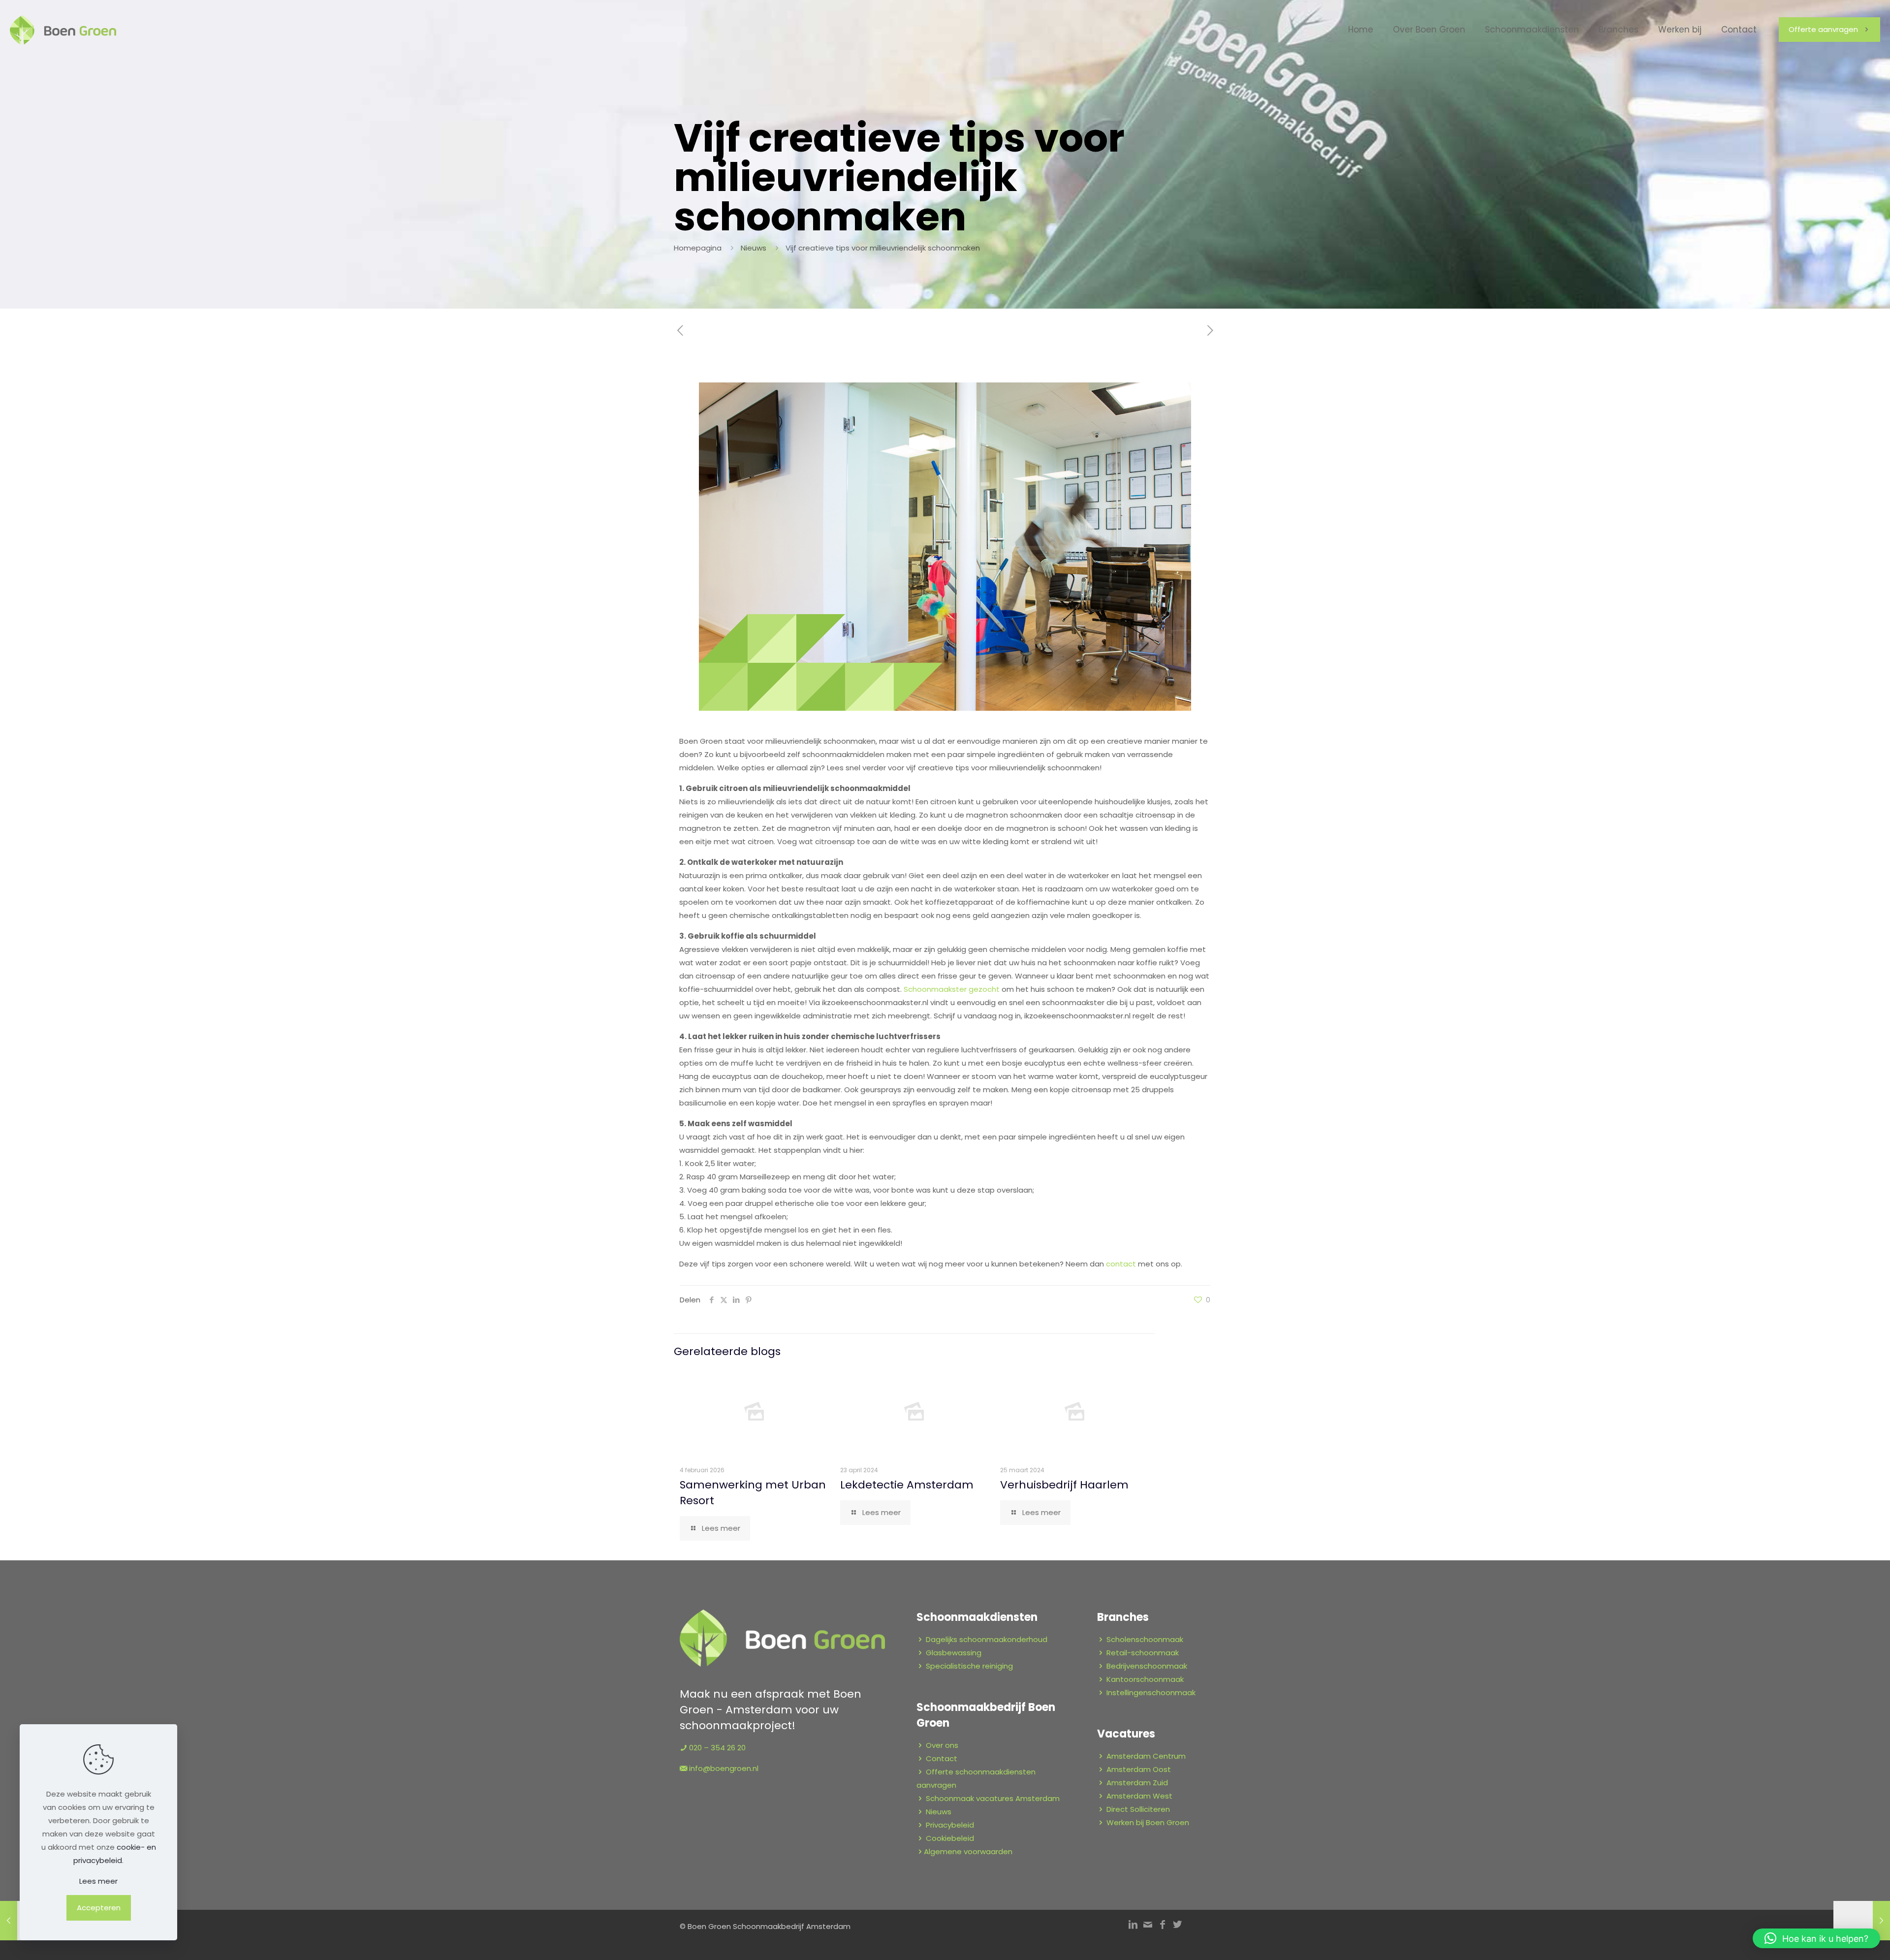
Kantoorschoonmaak (1145, 1679)
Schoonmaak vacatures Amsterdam (993, 1798)
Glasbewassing (954, 1653)
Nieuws (754, 248)
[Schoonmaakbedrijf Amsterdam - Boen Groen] (63, 30)
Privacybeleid (950, 1825)
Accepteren (99, 1908)
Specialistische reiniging (969, 1666)
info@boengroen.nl (724, 1768)
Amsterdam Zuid (1137, 1783)
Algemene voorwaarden (968, 1851)
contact (1121, 1264)
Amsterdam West (1139, 1796)
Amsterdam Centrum (1146, 1756)
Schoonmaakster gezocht (952, 989)
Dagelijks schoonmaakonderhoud (987, 1639)
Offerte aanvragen (1823, 29)
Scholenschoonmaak (1145, 1639)
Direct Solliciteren (1138, 1809)
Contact (942, 1758)
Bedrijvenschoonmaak (1147, 1666)
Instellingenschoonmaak (1151, 1692)
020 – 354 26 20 (717, 1748)
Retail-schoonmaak (1143, 1653)
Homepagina (698, 248)
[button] (1816, 1938)
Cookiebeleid (950, 1838)
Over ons (942, 1745)
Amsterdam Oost (1139, 1769)
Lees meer (98, 1881)
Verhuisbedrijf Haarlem (1064, 1485)
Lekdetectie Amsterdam (907, 1485)
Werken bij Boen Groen (1148, 1822)
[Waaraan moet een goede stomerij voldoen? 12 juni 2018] (1862, 1921)
